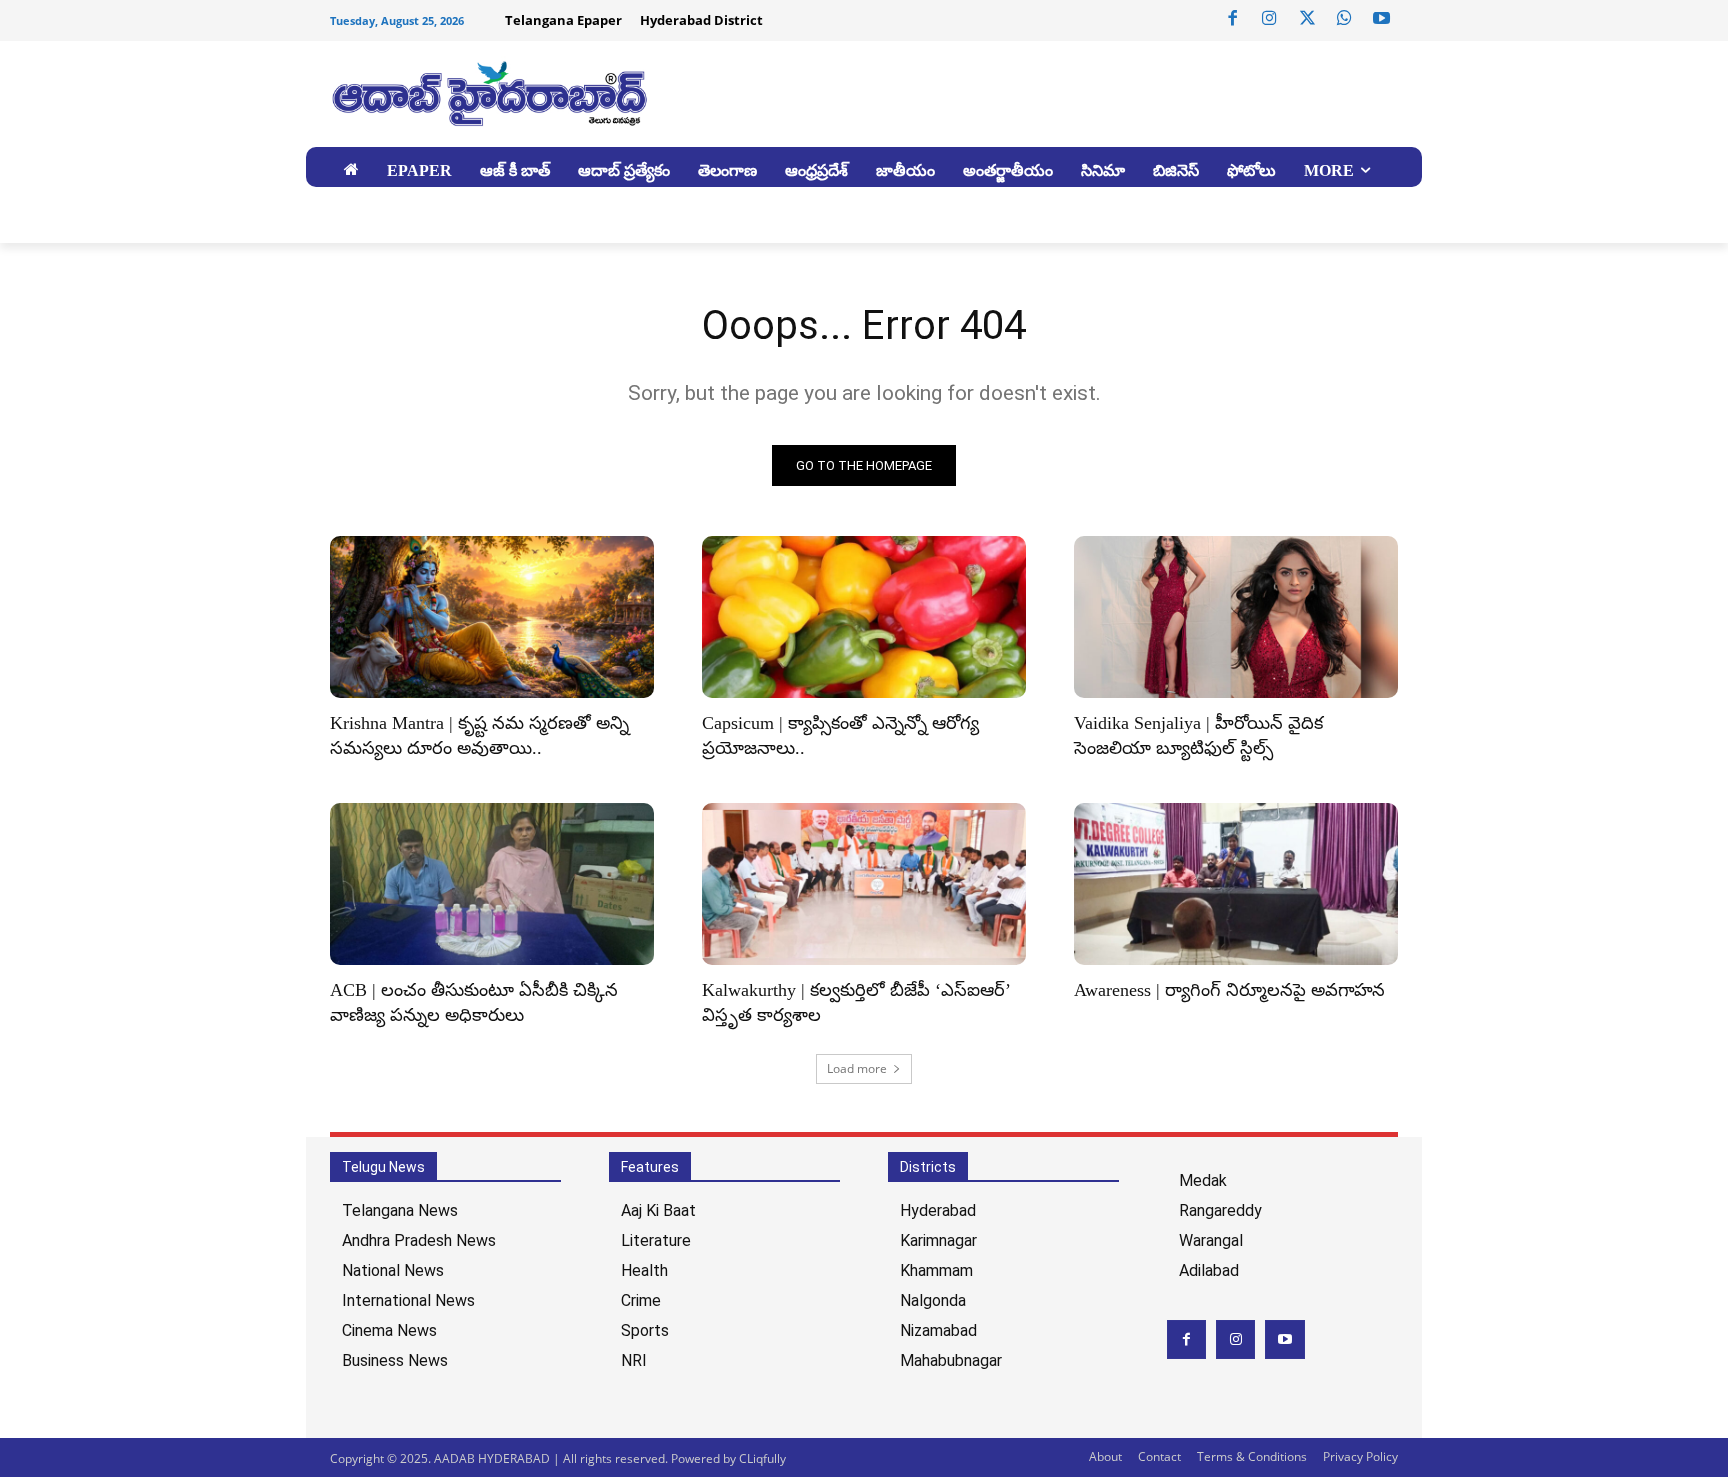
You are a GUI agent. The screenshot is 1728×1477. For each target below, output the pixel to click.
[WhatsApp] (1344, 19)
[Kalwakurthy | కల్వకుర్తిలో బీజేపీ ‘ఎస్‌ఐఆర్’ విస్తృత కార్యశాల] (864, 884)
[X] (1307, 19)
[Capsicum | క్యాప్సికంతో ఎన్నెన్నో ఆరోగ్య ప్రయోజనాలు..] (864, 617)
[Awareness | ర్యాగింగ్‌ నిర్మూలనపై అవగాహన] (1236, 884)
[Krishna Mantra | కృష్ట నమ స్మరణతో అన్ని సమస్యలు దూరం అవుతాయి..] (492, 617)
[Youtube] (1382, 19)
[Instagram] (1270, 19)
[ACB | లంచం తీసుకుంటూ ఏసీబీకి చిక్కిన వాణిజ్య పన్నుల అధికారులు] (492, 884)
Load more (857, 1068)
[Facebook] (1233, 19)
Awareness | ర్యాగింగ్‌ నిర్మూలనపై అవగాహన (1229, 990)
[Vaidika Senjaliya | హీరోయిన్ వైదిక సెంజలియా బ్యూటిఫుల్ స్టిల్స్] (1236, 617)
